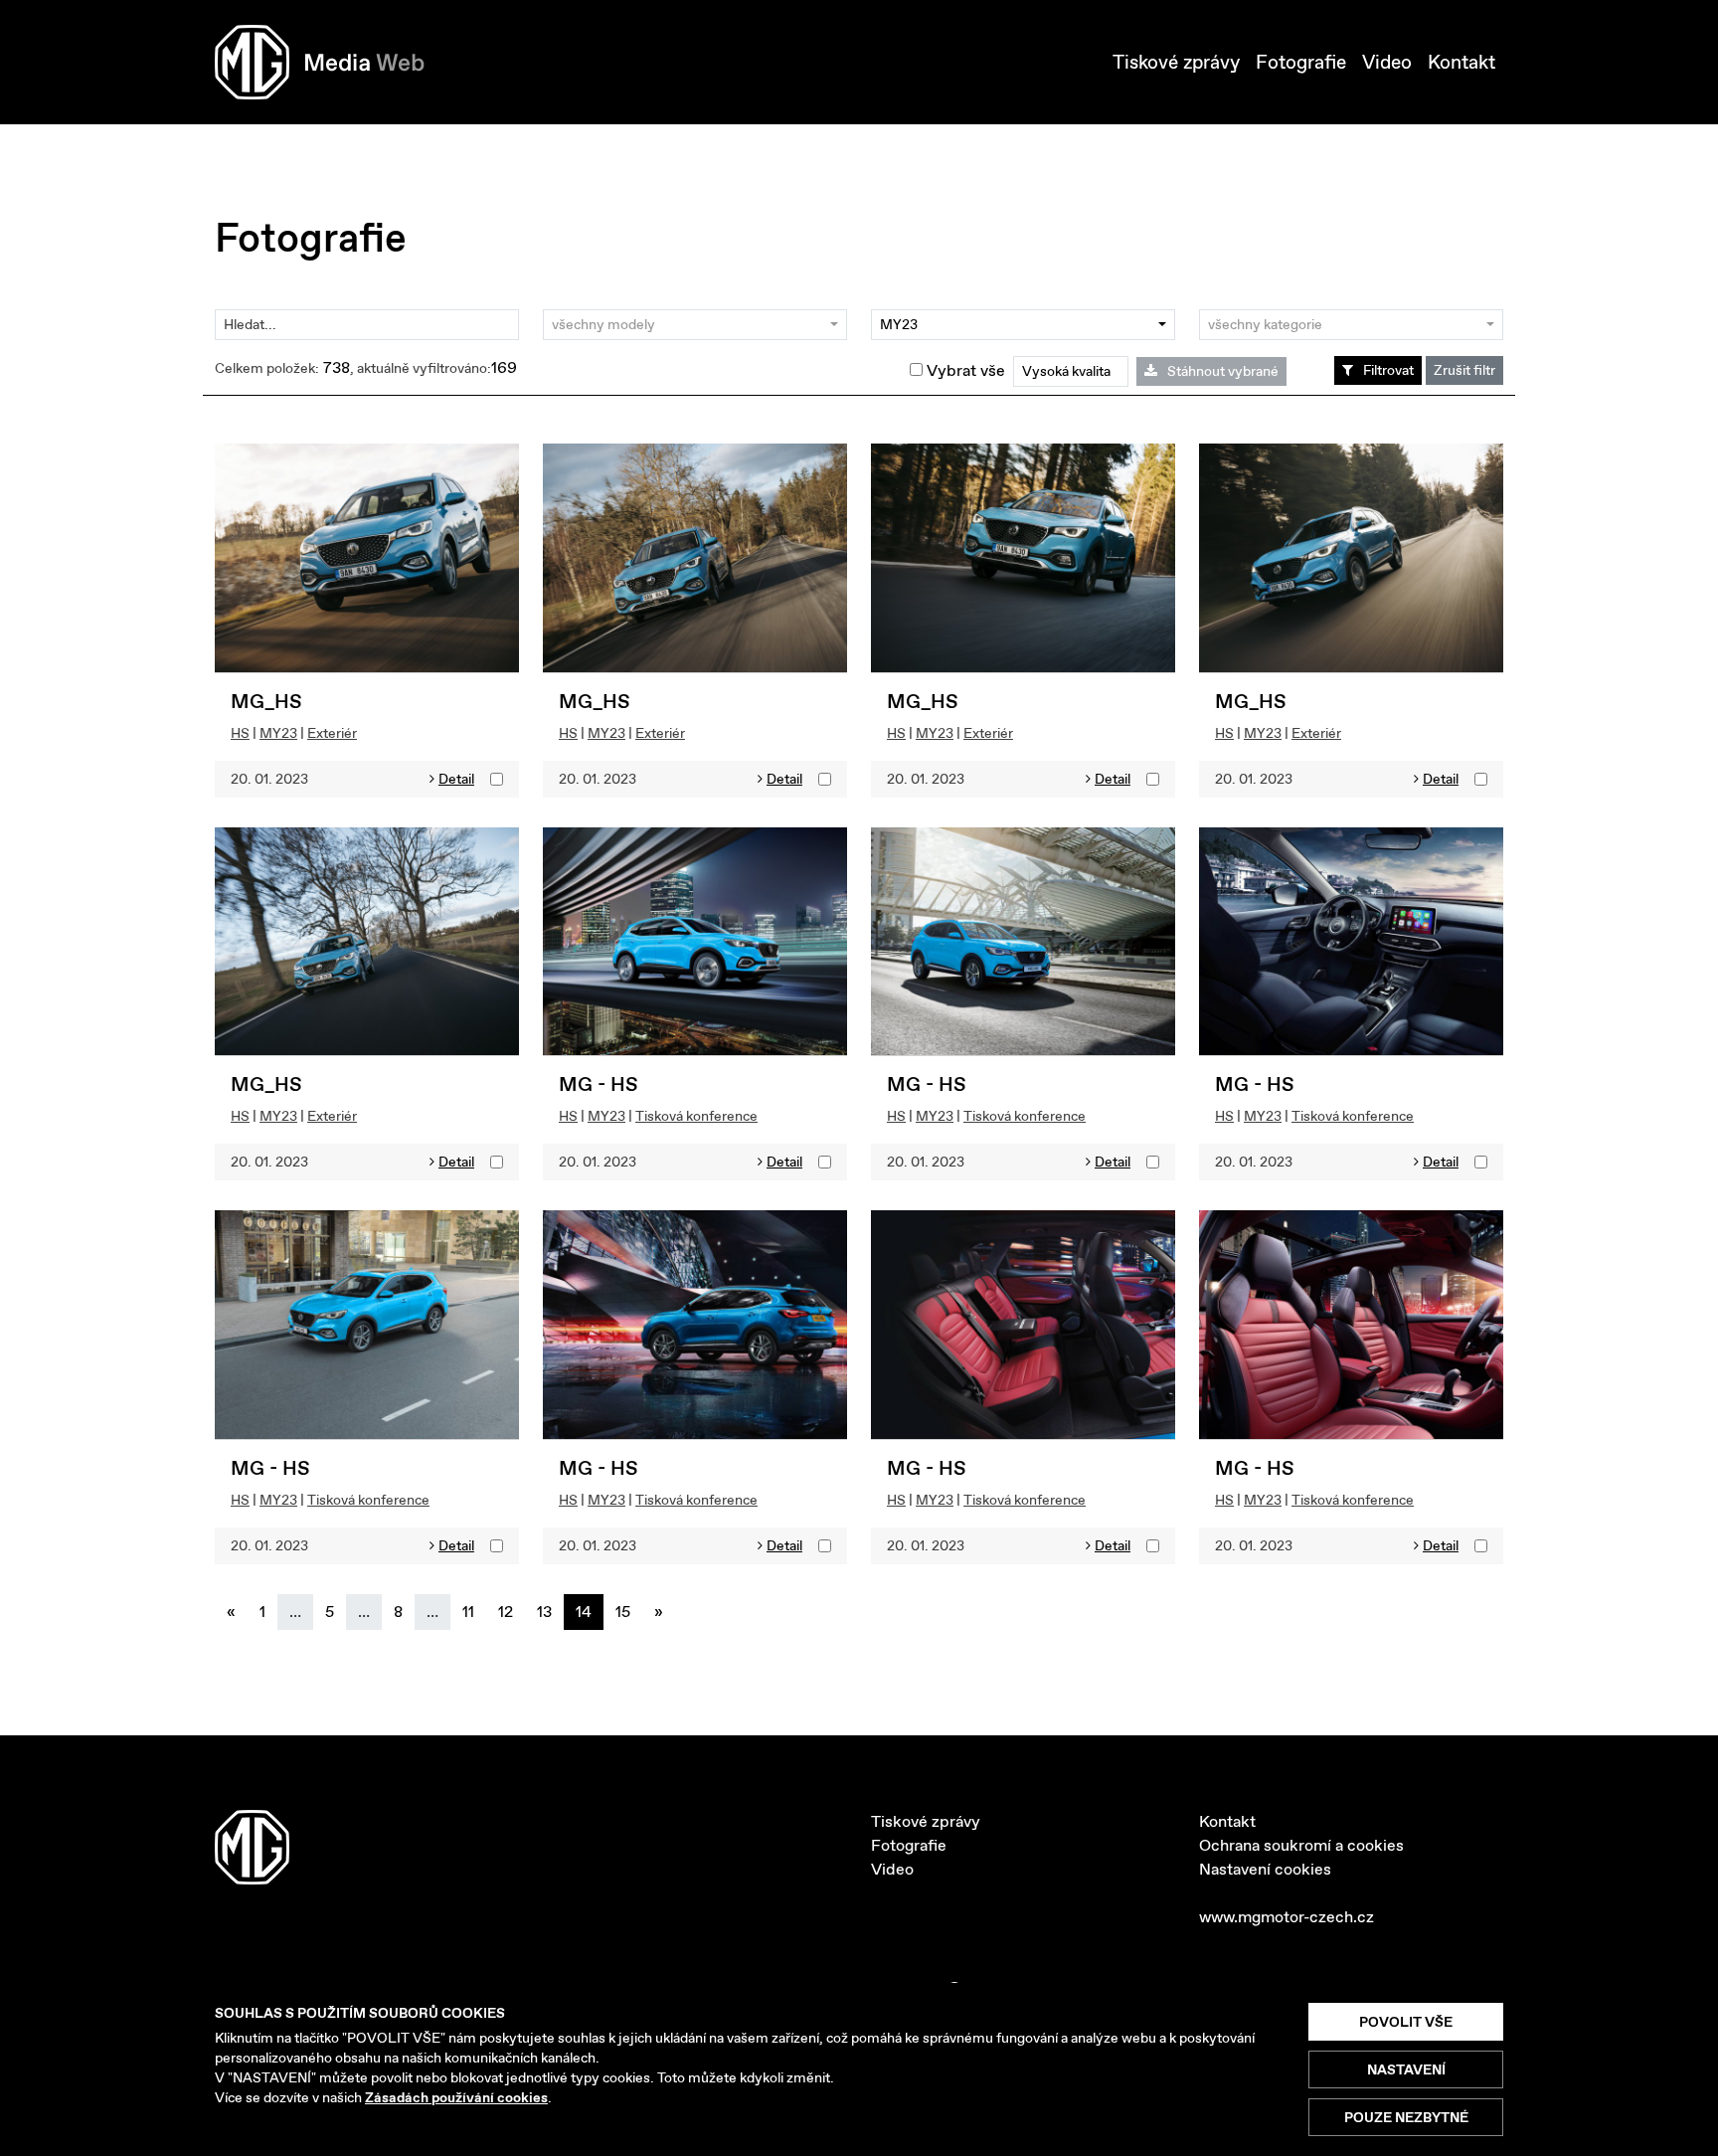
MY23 (278, 733)
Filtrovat (1388, 370)
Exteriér (332, 733)
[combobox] (695, 325)
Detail (456, 779)
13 (544, 1612)
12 (506, 1612)
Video (1387, 62)
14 (584, 1612)
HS (240, 733)
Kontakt (1461, 62)
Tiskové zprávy (1176, 62)
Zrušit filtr (1464, 370)
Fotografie (1301, 62)
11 (468, 1612)
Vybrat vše (964, 370)
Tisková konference (696, 1116)
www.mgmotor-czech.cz (1287, 1917)
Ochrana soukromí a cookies (1301, 1845)
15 (623, 1612)
